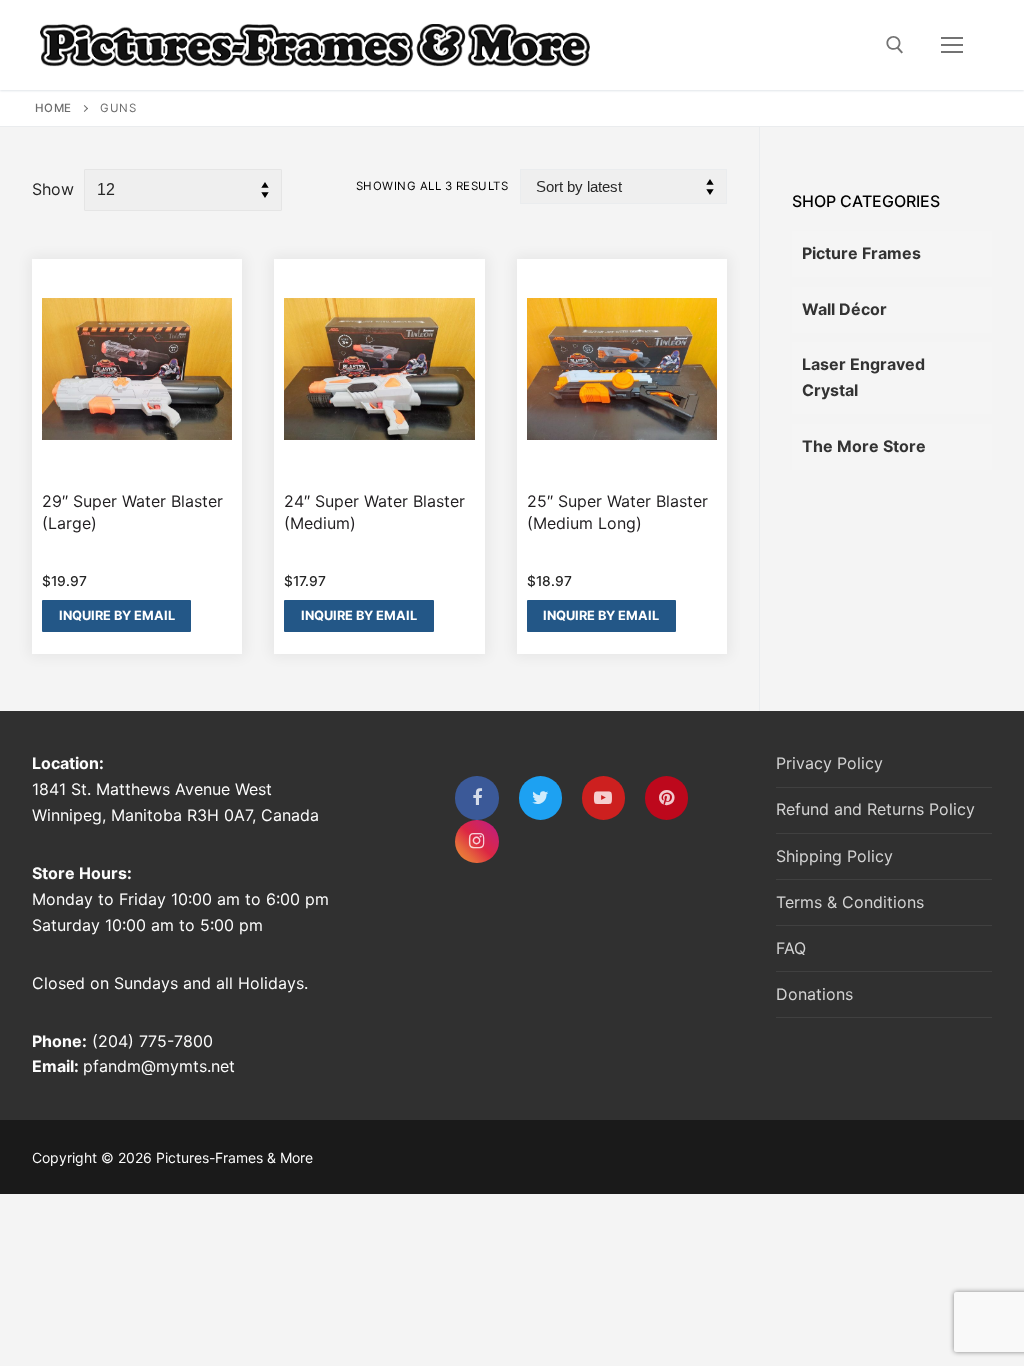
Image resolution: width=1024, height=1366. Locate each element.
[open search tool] (895, 45)
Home (53, 108)
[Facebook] (476, 797)
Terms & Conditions (850, 902)
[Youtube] (603, 797)
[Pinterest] (666, 797)
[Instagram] (476, 841)
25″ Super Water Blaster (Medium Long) (617, 512)
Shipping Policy (834, 856)
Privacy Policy (829, 763)
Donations (814, 994)
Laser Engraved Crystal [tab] (863, 377)
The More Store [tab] (864, 446)
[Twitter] (540, 797)
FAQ (791, 948)
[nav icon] (952, 45)
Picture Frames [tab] (861, 253)
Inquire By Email (117, 615)
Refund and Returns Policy (875, 809)
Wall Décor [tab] (844, 309)
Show (53, 189)
